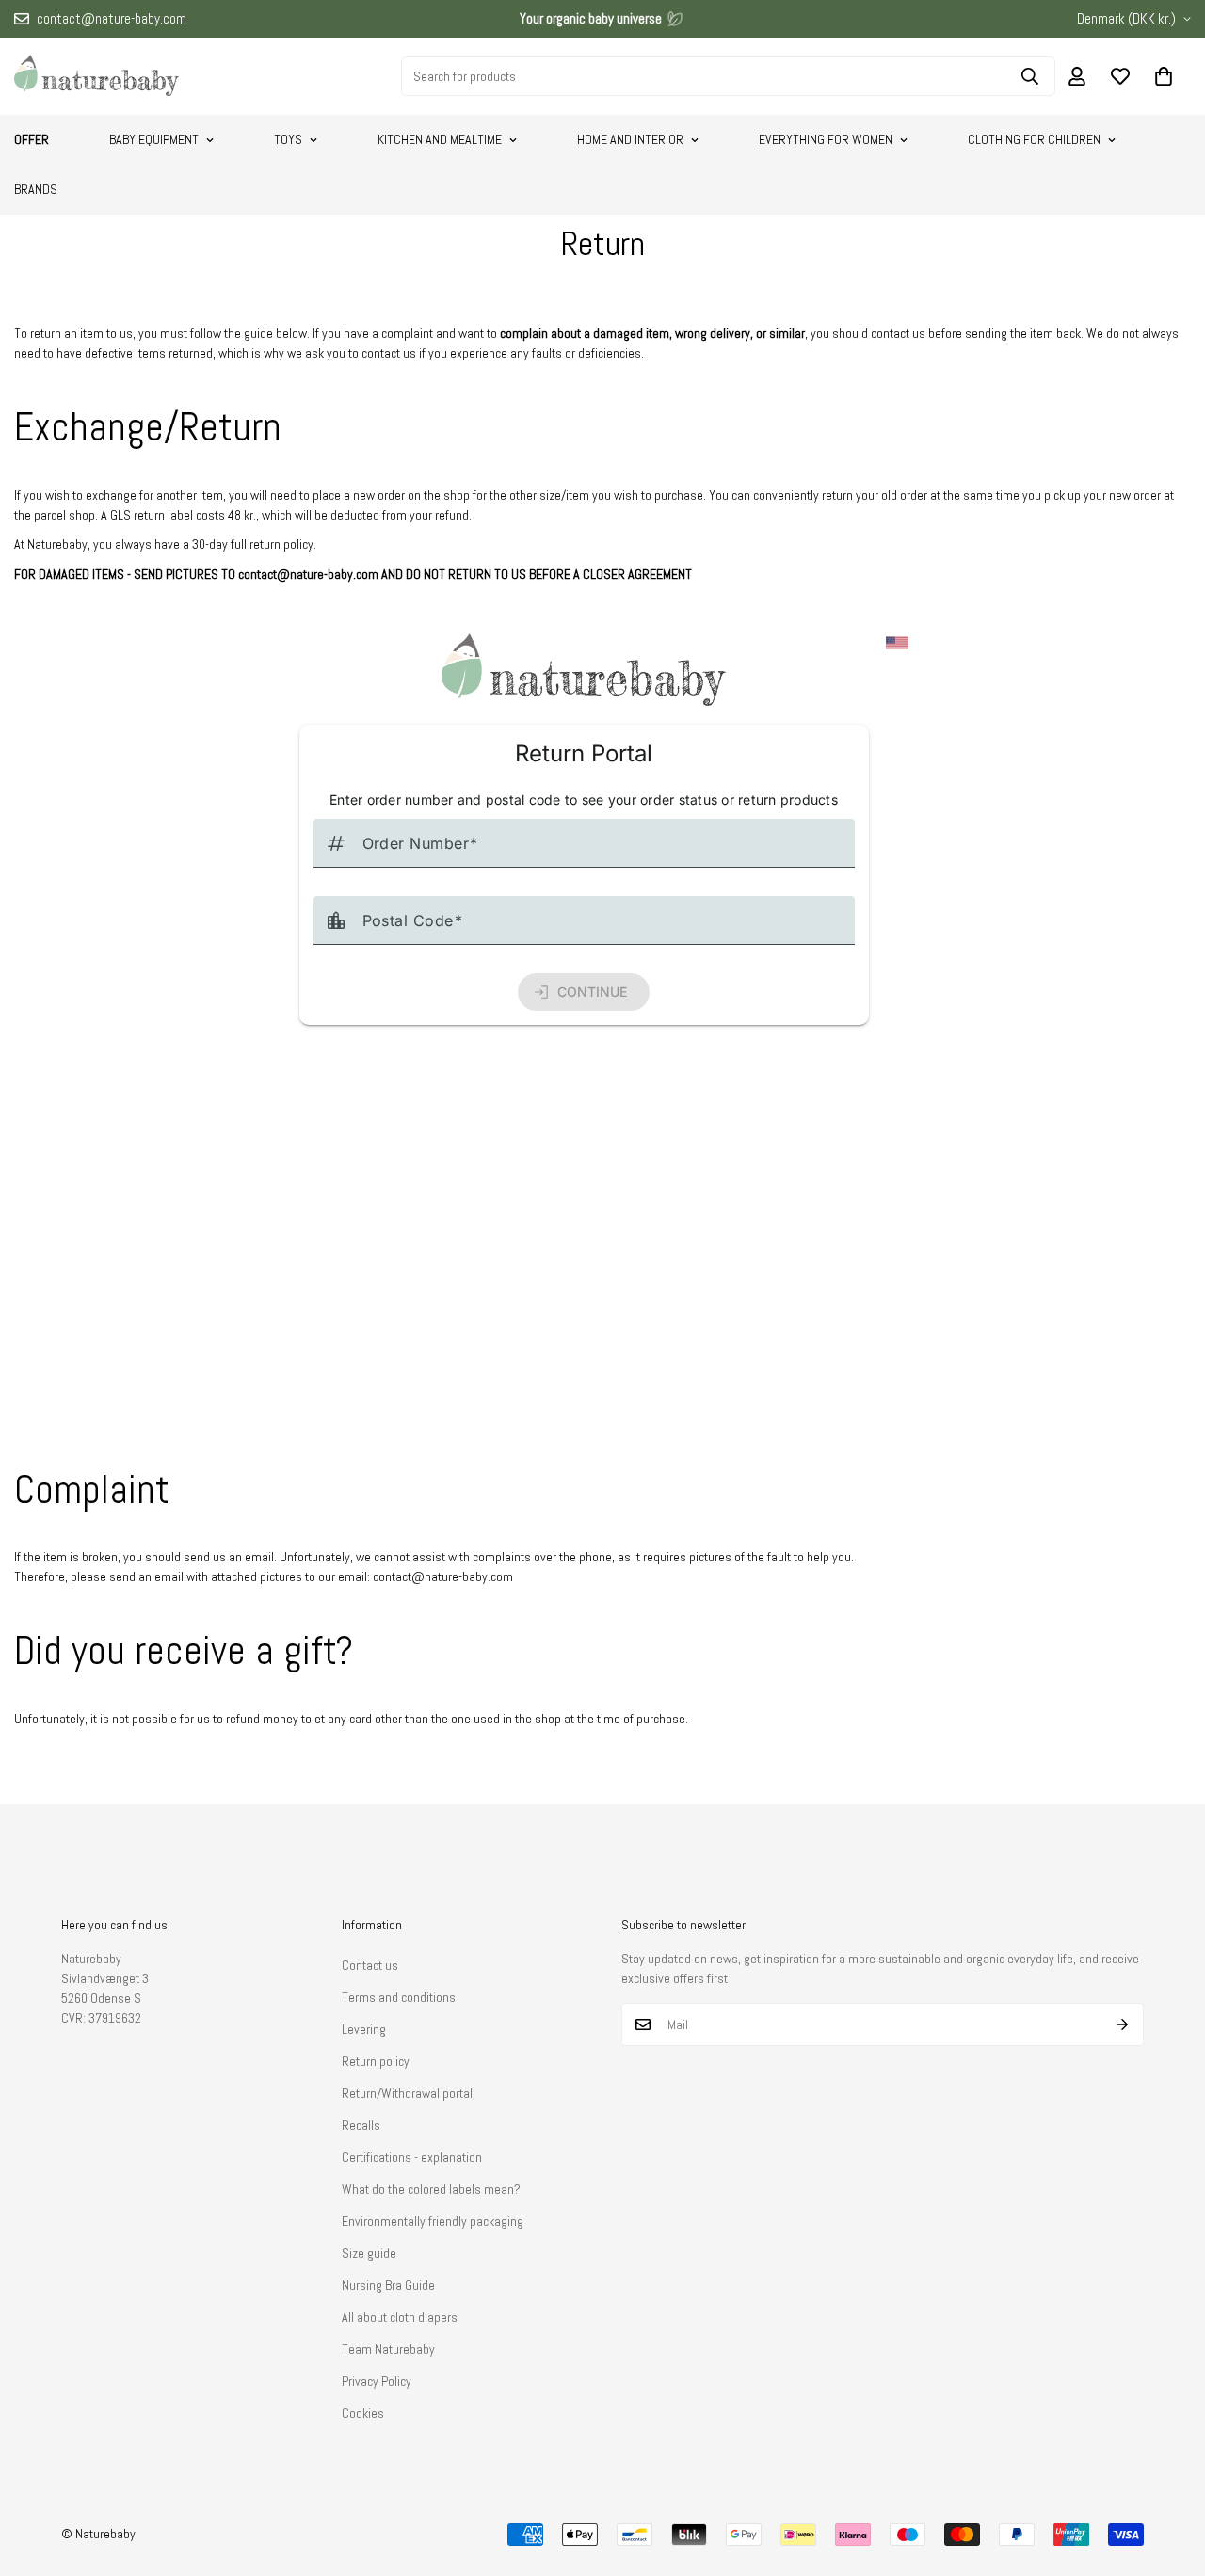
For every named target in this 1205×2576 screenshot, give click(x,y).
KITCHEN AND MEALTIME (440, 139)
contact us (898, 333)
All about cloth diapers (400, 2317)
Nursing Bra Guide (388, 2285)
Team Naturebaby (388, 2349)
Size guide (369, 2253)
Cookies (363, 2413)
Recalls (361, 2125)
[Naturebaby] (96, 76)
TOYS (288, 139)
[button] (1164, 76)
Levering (364, 2029)
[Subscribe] (1123, 2024)
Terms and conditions (399, 1997)
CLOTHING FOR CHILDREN (1034, 139)
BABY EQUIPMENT (154, 139)
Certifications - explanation (412, 2157)
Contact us (370, 1965)
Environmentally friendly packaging (433, 2221)
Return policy (376, 2061)
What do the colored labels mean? (431, 2189)
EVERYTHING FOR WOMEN (826, 139)
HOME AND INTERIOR (630, 139)
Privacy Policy (377, 2381)
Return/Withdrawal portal (407, 2093)
